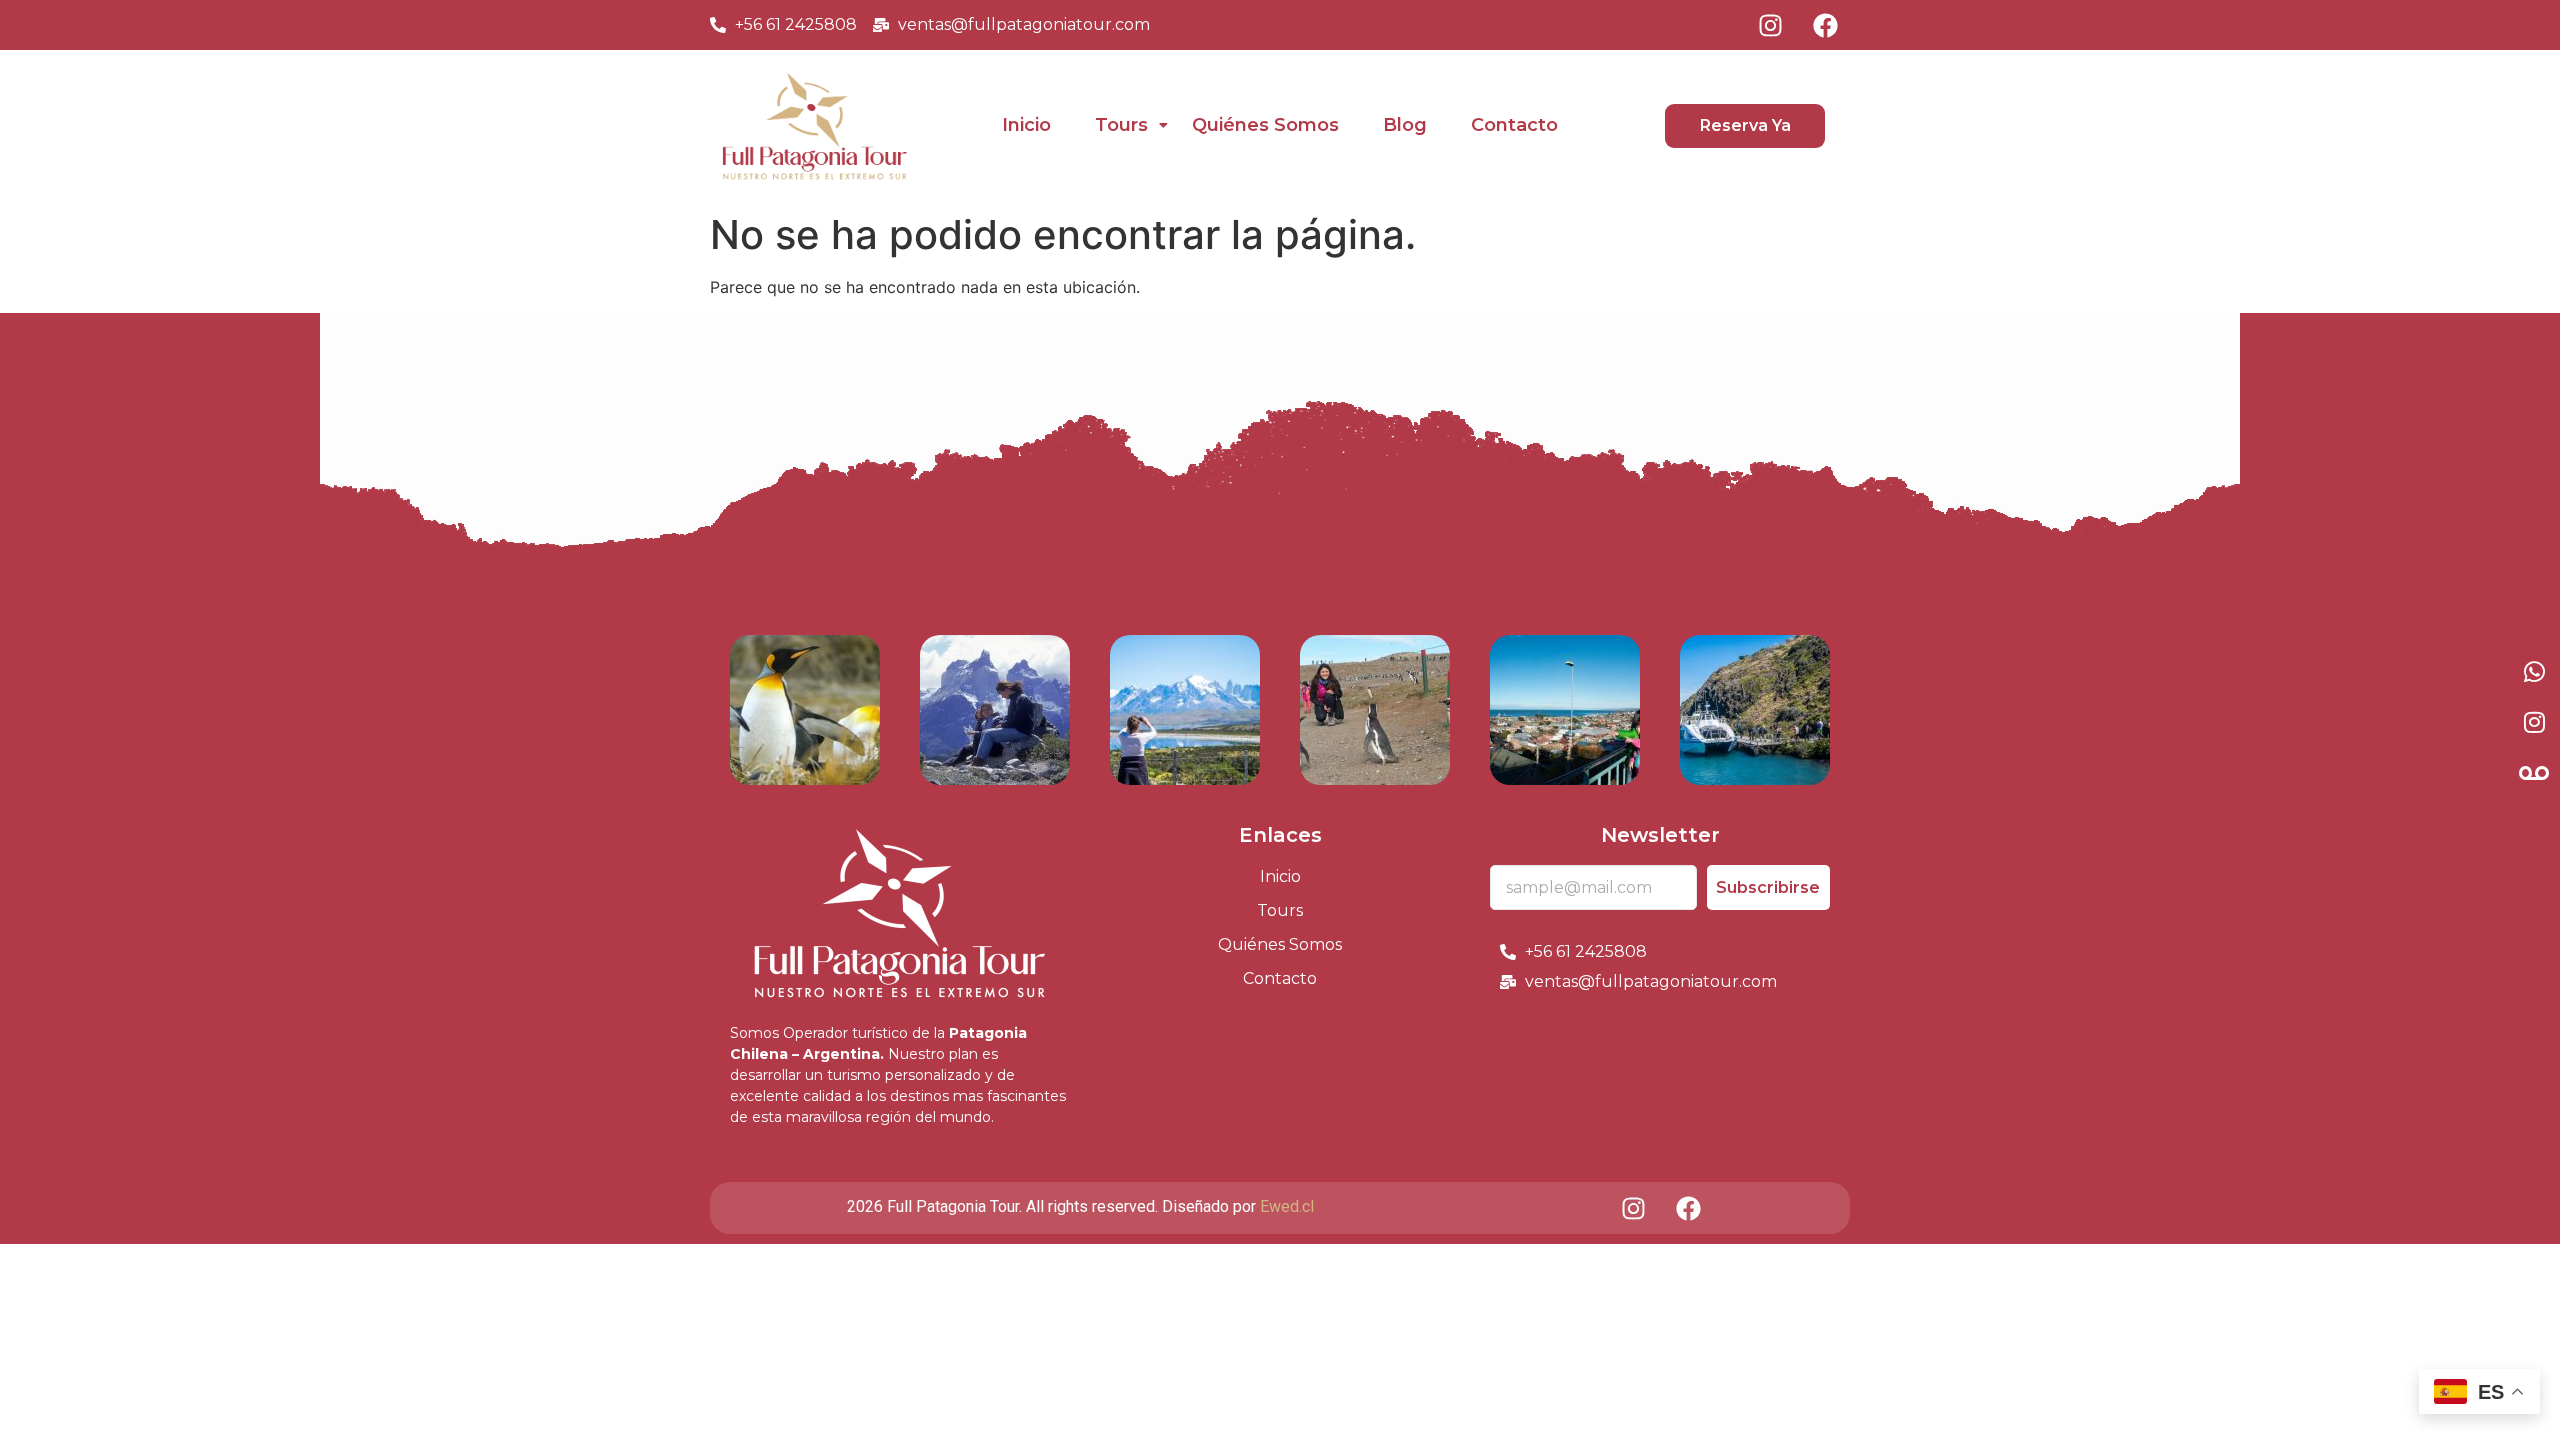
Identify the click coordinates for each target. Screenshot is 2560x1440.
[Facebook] (1825, 25)
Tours (1121, 125)
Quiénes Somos (1265, 125)
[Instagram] (1770, 25)
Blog (1405, 125)
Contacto (1514, 125)
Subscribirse (1768, 887)
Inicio (1026, 125)
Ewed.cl (1287, 1206)
